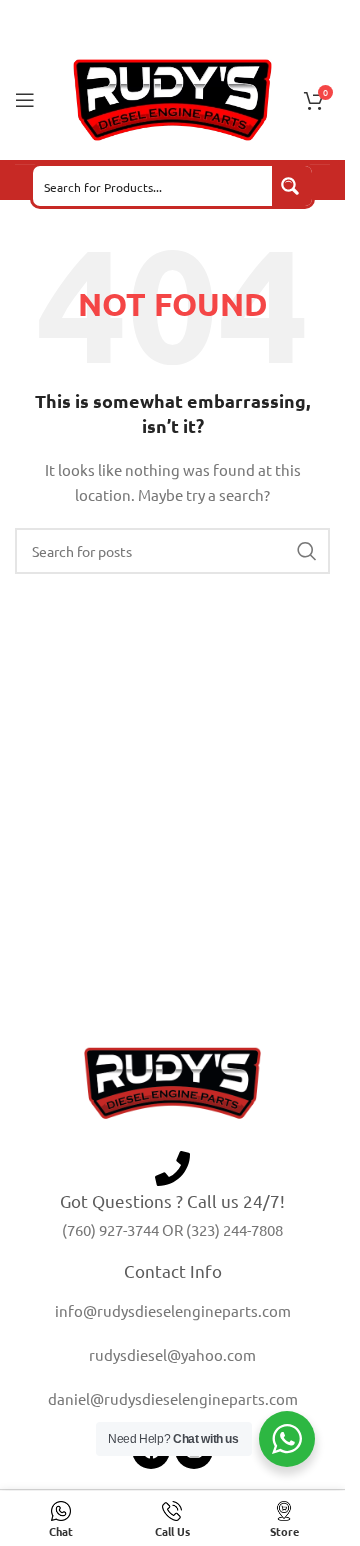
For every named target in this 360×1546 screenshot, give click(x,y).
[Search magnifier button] (292, 186)
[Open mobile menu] (25, 100)
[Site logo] (173, 98)
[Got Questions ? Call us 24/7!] (172, 1168)
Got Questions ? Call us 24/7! (172, 1200)
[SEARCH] (307, 551)
